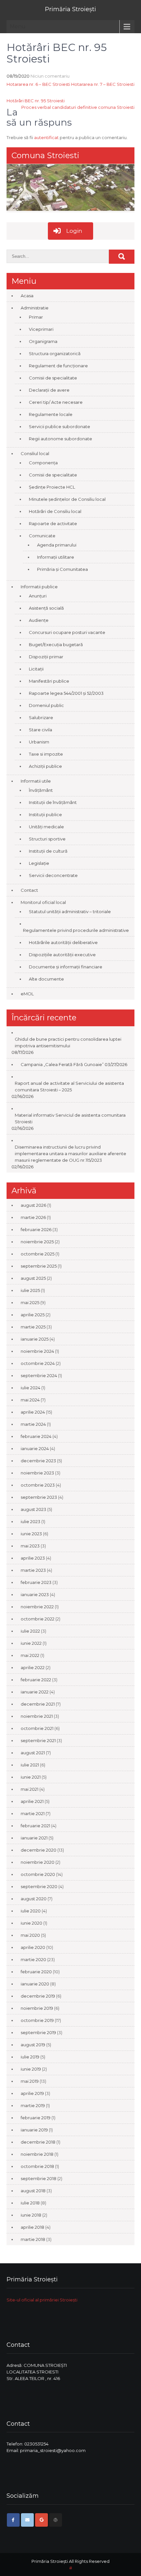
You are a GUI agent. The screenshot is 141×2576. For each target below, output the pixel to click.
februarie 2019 (36, 2118)
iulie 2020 (31, 1911)
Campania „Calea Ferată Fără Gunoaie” (62, 1064)
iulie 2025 (30, 1290)
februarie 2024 (36, 1436)
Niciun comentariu (50, 76)
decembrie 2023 (38, 1461)
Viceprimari (41, 329)
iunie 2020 (31, 1923)
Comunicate (42, 536)
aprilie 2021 (32, 1801)
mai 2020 (30, 1935)
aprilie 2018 (32, 2227)
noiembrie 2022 (37, 1607)
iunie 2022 (31, 1643)
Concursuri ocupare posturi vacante (67, 632)
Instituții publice (45, 814)
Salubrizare (41, 717)
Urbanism (39, 742)
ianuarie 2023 (35, 1594)
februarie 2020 (36, 1972)
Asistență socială (46, 608)
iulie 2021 (30, 1765)
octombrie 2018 (37, 2166)
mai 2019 (30, 2081)
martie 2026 (33, 1217)
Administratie (35, 308)
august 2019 (33, 2045)
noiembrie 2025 (37, 1242)
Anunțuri (38, 596)
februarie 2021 (35, 1826)
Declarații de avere (49, 390)
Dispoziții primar (46, 657)
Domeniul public (46, 705)
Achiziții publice (45, 766)
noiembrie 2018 (37, 2154)
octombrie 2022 (38, 1619)
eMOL (27, 994)
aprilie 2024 (33, 1412)
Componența (43, 463)
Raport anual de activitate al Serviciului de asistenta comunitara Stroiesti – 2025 (69, 1086)
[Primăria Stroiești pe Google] (41, 2520)
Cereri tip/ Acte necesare (56, 402)
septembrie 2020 (39, 1886)
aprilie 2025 (33, 1315)
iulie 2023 (30, 1521)
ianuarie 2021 (34, 1838)
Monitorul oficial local (43, 902)
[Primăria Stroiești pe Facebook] (13, 2520)
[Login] (56, 2520)
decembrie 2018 (38, 2142)
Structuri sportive (47, 839)
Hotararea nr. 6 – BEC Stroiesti (38, 84)
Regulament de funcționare (58, 366)
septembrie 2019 (38, 2032)
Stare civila (40, 730)
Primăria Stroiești (70, 9)
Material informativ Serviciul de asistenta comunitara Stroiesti (70, 1118)
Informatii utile (36, 781)
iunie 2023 (31, 1534)
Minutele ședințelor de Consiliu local (67, 499)
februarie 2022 (36, 1680)
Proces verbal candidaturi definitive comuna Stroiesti (78, 107)
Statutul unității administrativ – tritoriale (70, 911)
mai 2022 (30, 1655)
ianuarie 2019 (34, 2130)
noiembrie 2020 (38, 1862)
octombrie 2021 (37, 1728)
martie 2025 (33, 1327)
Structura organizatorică (55, 353)
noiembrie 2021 (37, 1716)
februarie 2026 (36, 1229)
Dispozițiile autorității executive (62, 955)
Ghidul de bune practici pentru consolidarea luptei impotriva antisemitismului (68, 1042)
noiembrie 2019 (37, 2008)
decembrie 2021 (38, 1704)
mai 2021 (30, 1789)
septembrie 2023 (39, 1497)
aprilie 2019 (32, 2093)
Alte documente (46, 979)
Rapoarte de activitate (53, 523)
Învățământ (41, 790)
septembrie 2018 (39, 2178)
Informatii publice (39, 587)
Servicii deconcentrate (53, 875)
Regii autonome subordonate (60, 439)
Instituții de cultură (48, 851)
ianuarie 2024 (35, 1448)
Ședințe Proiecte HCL (52, 487)
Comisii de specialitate (53, 378)
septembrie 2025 (39, 1266)
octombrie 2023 (38, 1485)
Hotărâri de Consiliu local (55, 511)
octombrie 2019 (37, 2020)
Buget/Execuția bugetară (56, 644)
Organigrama (43, 341)
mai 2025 (30, 1302)
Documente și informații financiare (66, 967)
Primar (36, 317)
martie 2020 (33, 1959)
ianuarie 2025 (35, 1339)
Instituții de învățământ (53, 802)
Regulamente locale (51, 414)
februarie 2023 (36, 1582)
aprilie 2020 (33, 1947)
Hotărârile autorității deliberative (63, 942)
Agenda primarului (57, 545)
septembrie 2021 (38, 1740)
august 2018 (33, 2191)
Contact (29, 890)
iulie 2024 (30, 1388)
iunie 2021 (31, 1777)
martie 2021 (33, 1813)
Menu (18, 26)
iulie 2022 (30, 1631)
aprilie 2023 (33, 1558)
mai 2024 (30, 1400)
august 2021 (33, 1753)
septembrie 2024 (39, 1375)
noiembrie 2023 (37, 1473)
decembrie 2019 (38, 1996)
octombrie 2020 (38, 1874)
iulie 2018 (30, 2203)
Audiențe (39, 620)
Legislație (39, 863)
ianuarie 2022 (35, 1692)
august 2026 (33, 1205)
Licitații (36, 669)
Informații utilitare (56, 557)
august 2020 (34, 1899)
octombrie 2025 (38, 1254)
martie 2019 (33, 2105)
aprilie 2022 (33, 1667)
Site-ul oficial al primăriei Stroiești (42, 2300)
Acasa (27, 296)
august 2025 (33, 1278)
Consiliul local (35, 453)
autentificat (46, 137)
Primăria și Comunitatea (62, 569)
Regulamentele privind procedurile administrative (76, 930)
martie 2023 (33, 1570)
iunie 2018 (31, 2215)
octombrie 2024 (38, 1363)
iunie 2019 (31, 2069)
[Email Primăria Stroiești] (27, 2520)
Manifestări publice (49, 681)
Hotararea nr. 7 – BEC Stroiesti (103, 84)
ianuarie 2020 (35, 1984)
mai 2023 (30, 1546)
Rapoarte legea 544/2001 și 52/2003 (66, 693)
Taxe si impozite (46, 754)
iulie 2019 (30, 2057)
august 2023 (33, 1509)
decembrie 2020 (39, 1850)
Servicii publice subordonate (60, 426)
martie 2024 (33, 1424)
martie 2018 (33, 2239)
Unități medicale (46, 827)
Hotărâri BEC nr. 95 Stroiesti (36, 101)
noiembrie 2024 (37, 1351)
